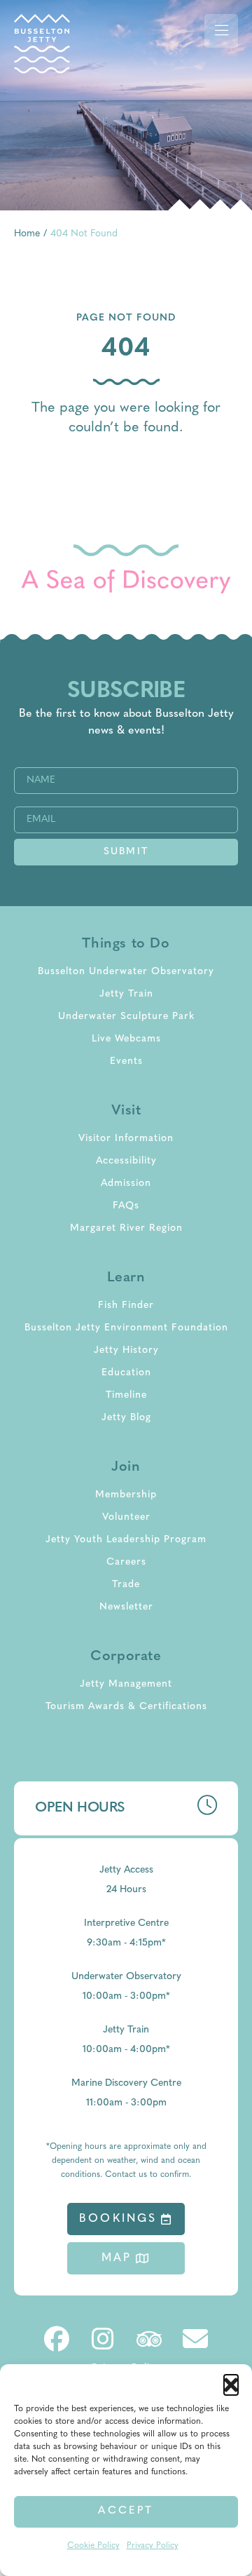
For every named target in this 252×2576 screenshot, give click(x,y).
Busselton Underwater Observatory (126, 972)
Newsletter (126, 1607)
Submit (126, 852)
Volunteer (126, 1517)
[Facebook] (57, 2339)
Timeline (126, 1395)
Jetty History (126, 1350)
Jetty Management (126, 1684)
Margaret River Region (126, 1228)
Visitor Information (126, 1139)
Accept (126, 2511)
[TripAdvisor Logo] (149, 2339)
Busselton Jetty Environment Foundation (126, 1328)
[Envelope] (195, 2339)
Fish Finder (126, 1306)
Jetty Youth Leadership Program (126, 1540)
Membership (126, 1495)
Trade (126, 1585)
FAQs (126, 1206)
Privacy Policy (153, 2546)
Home (27, 234)
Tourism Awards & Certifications (126, 1707)
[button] (231, 2382)
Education (126, 1373)
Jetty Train (126, 994)
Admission (126, 1184)
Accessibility (126, 1161)
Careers (126, 1562)
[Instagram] (103, 2339)
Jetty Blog (126, 1418)
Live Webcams (126, 1039)
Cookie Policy (93, 2546)
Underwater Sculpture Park (126, 1017)
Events (126, 1061)
